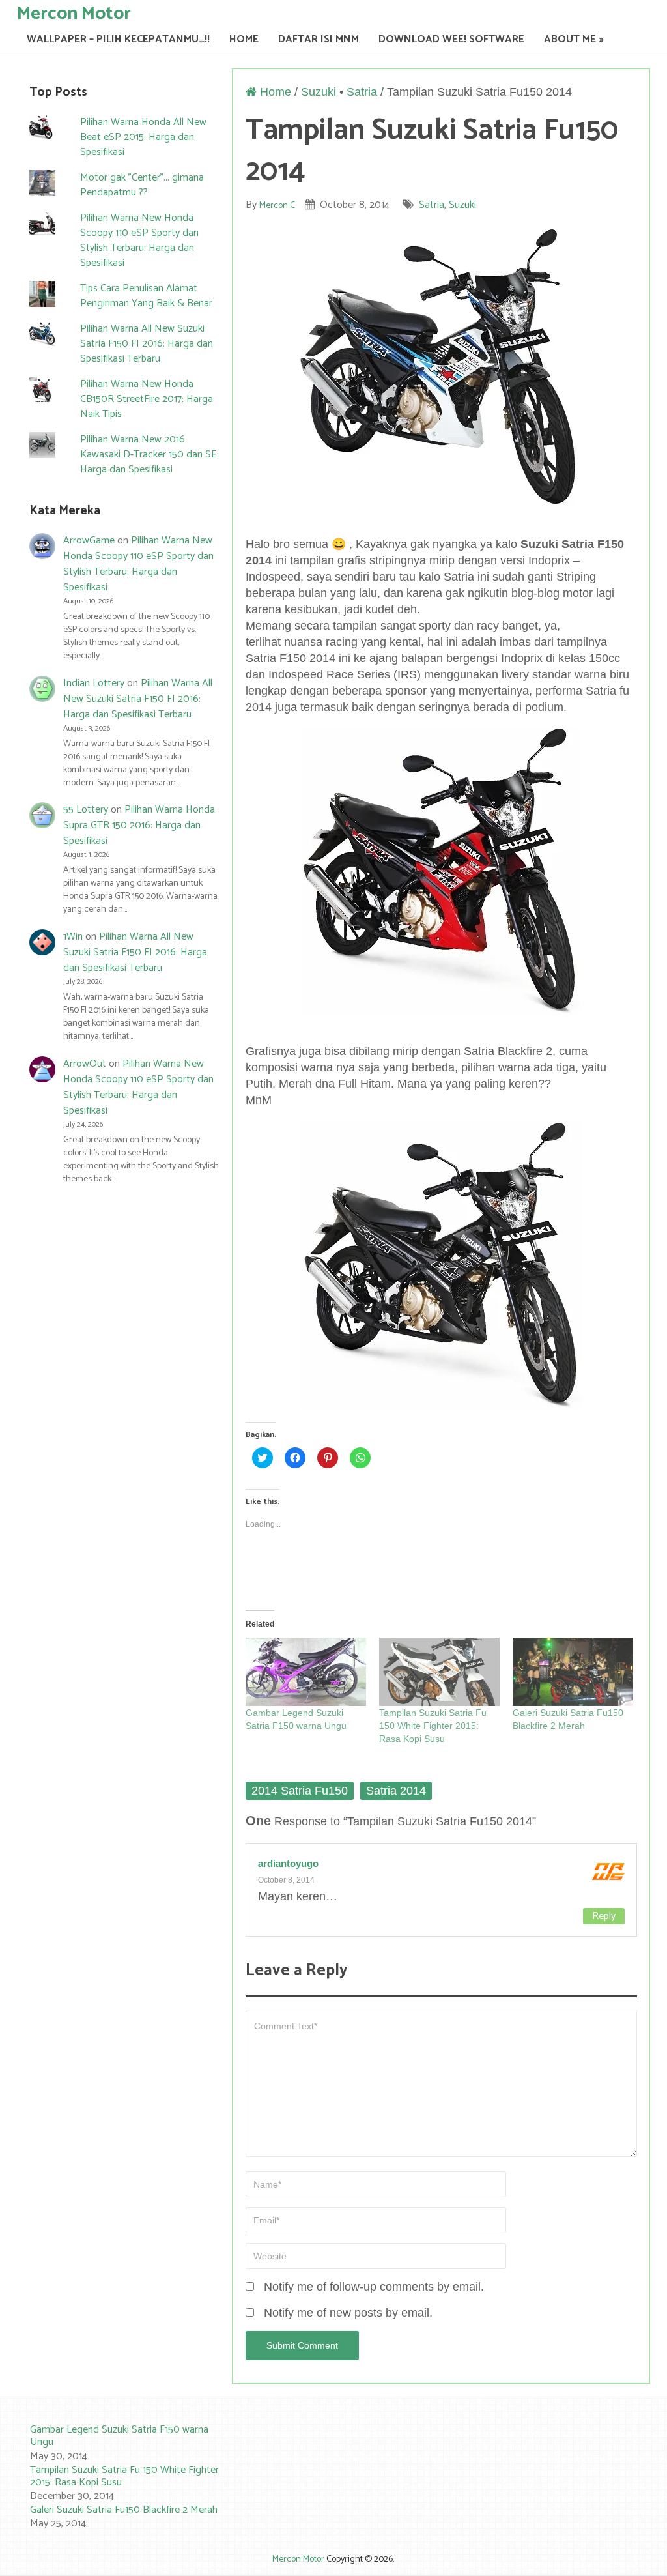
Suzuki (319, 92)
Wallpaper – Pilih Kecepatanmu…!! (118, 39)
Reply (604, 1916)
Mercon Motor (74, 13)
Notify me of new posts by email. (348, 2313)
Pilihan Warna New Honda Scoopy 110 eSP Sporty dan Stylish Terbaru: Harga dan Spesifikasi (139, 240)
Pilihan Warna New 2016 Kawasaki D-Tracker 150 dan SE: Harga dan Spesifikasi (149, 455)
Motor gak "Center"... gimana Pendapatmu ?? (142, 185)
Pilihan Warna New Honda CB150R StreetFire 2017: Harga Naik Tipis (147, 399)
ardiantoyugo (288, 1863)
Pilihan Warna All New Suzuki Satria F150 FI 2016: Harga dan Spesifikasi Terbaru (147, 344)
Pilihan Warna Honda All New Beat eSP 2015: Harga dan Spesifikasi (143, 137)
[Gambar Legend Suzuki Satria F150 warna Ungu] (306, 1672)
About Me (570, 39)
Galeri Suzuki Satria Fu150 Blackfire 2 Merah (124, 2510)
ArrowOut (85, 1064)
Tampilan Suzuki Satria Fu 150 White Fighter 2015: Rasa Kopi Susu (433, 1726)
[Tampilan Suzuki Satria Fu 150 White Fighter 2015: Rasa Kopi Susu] (439, 1672)
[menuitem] (117, 2443)
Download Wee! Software (451, 39)
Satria (362, 92)
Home (244, 39)
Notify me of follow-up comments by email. (374, 2287)
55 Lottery (86, 810)
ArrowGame (89, 541)
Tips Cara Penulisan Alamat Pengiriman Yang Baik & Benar (146, 296)
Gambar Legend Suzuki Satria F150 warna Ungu (119, 2436)
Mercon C (277, 206)
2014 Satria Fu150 (300, 1791)
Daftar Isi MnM (319, 39)
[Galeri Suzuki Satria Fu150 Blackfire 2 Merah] (573, 1672)
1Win (73, 937)
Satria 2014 (396, 1791)
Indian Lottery (94, 683)
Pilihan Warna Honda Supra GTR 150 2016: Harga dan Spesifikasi (139, 825)
